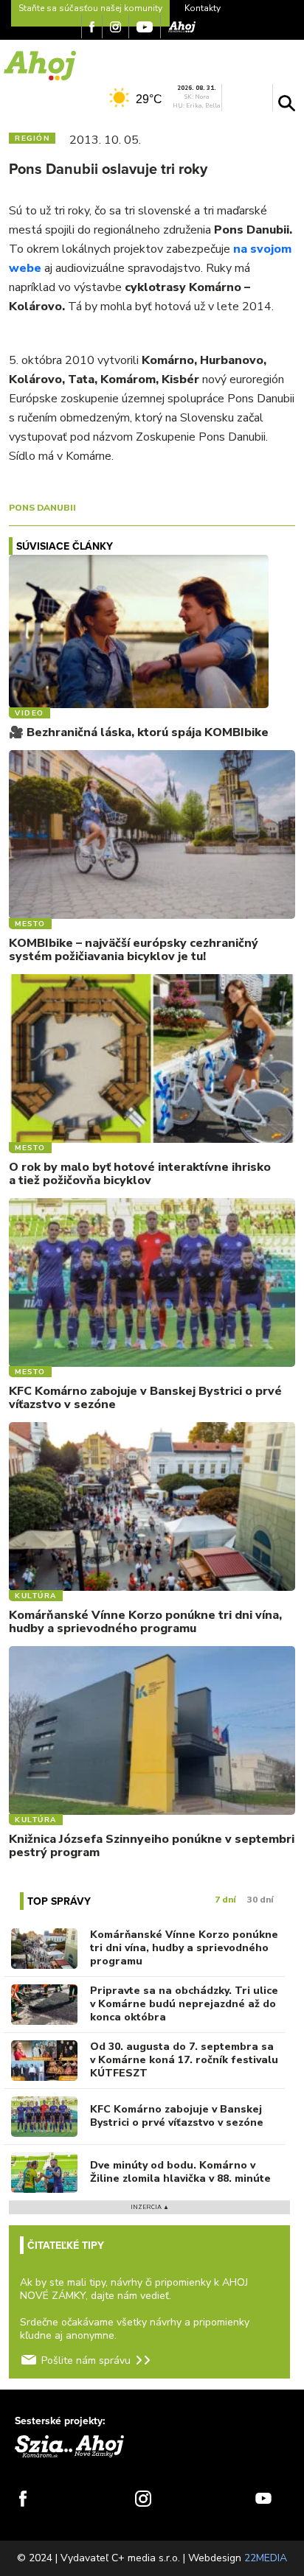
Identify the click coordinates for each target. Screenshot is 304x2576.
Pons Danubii (42, 508)
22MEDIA (266, 2558)
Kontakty (203, 8)
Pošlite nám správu (86, 2360)
